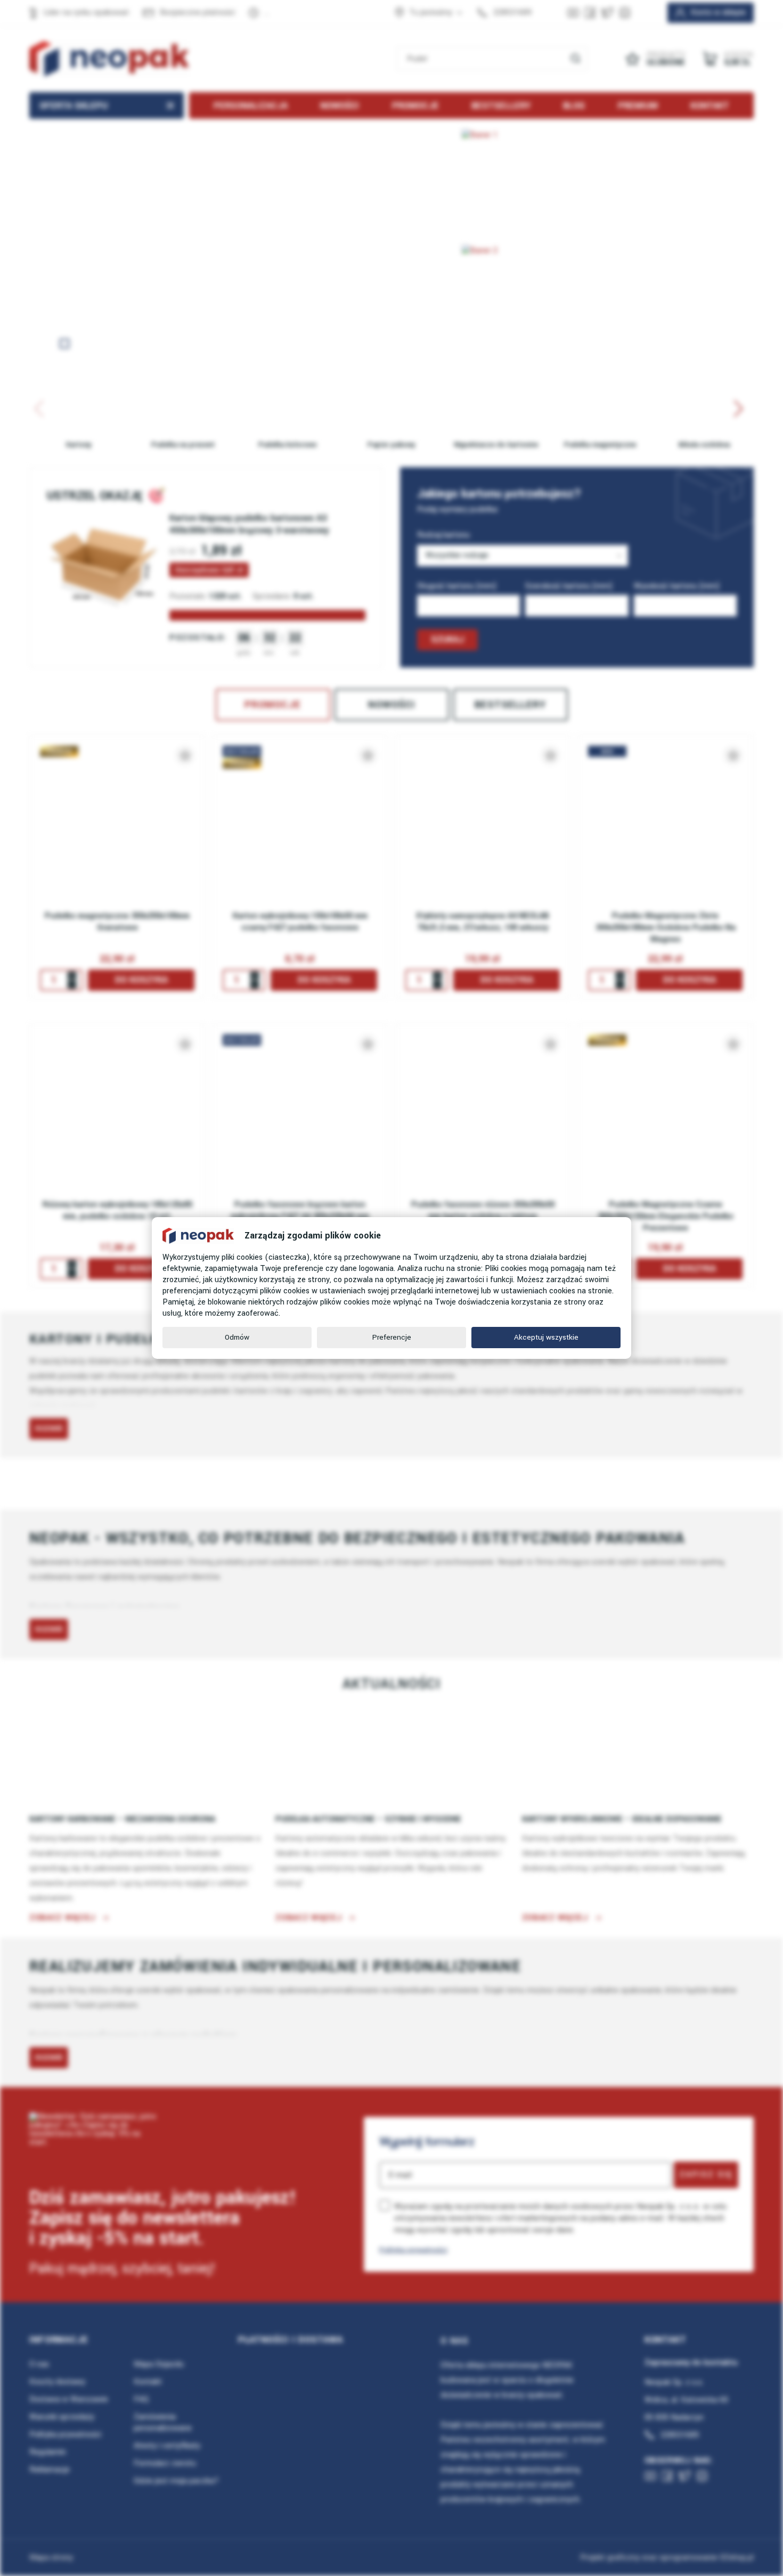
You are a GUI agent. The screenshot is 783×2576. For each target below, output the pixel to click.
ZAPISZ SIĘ (706, 2174)
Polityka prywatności (413, 2250)
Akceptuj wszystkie (546, 1337)
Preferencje (392, 1337)
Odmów (237, 1337)
